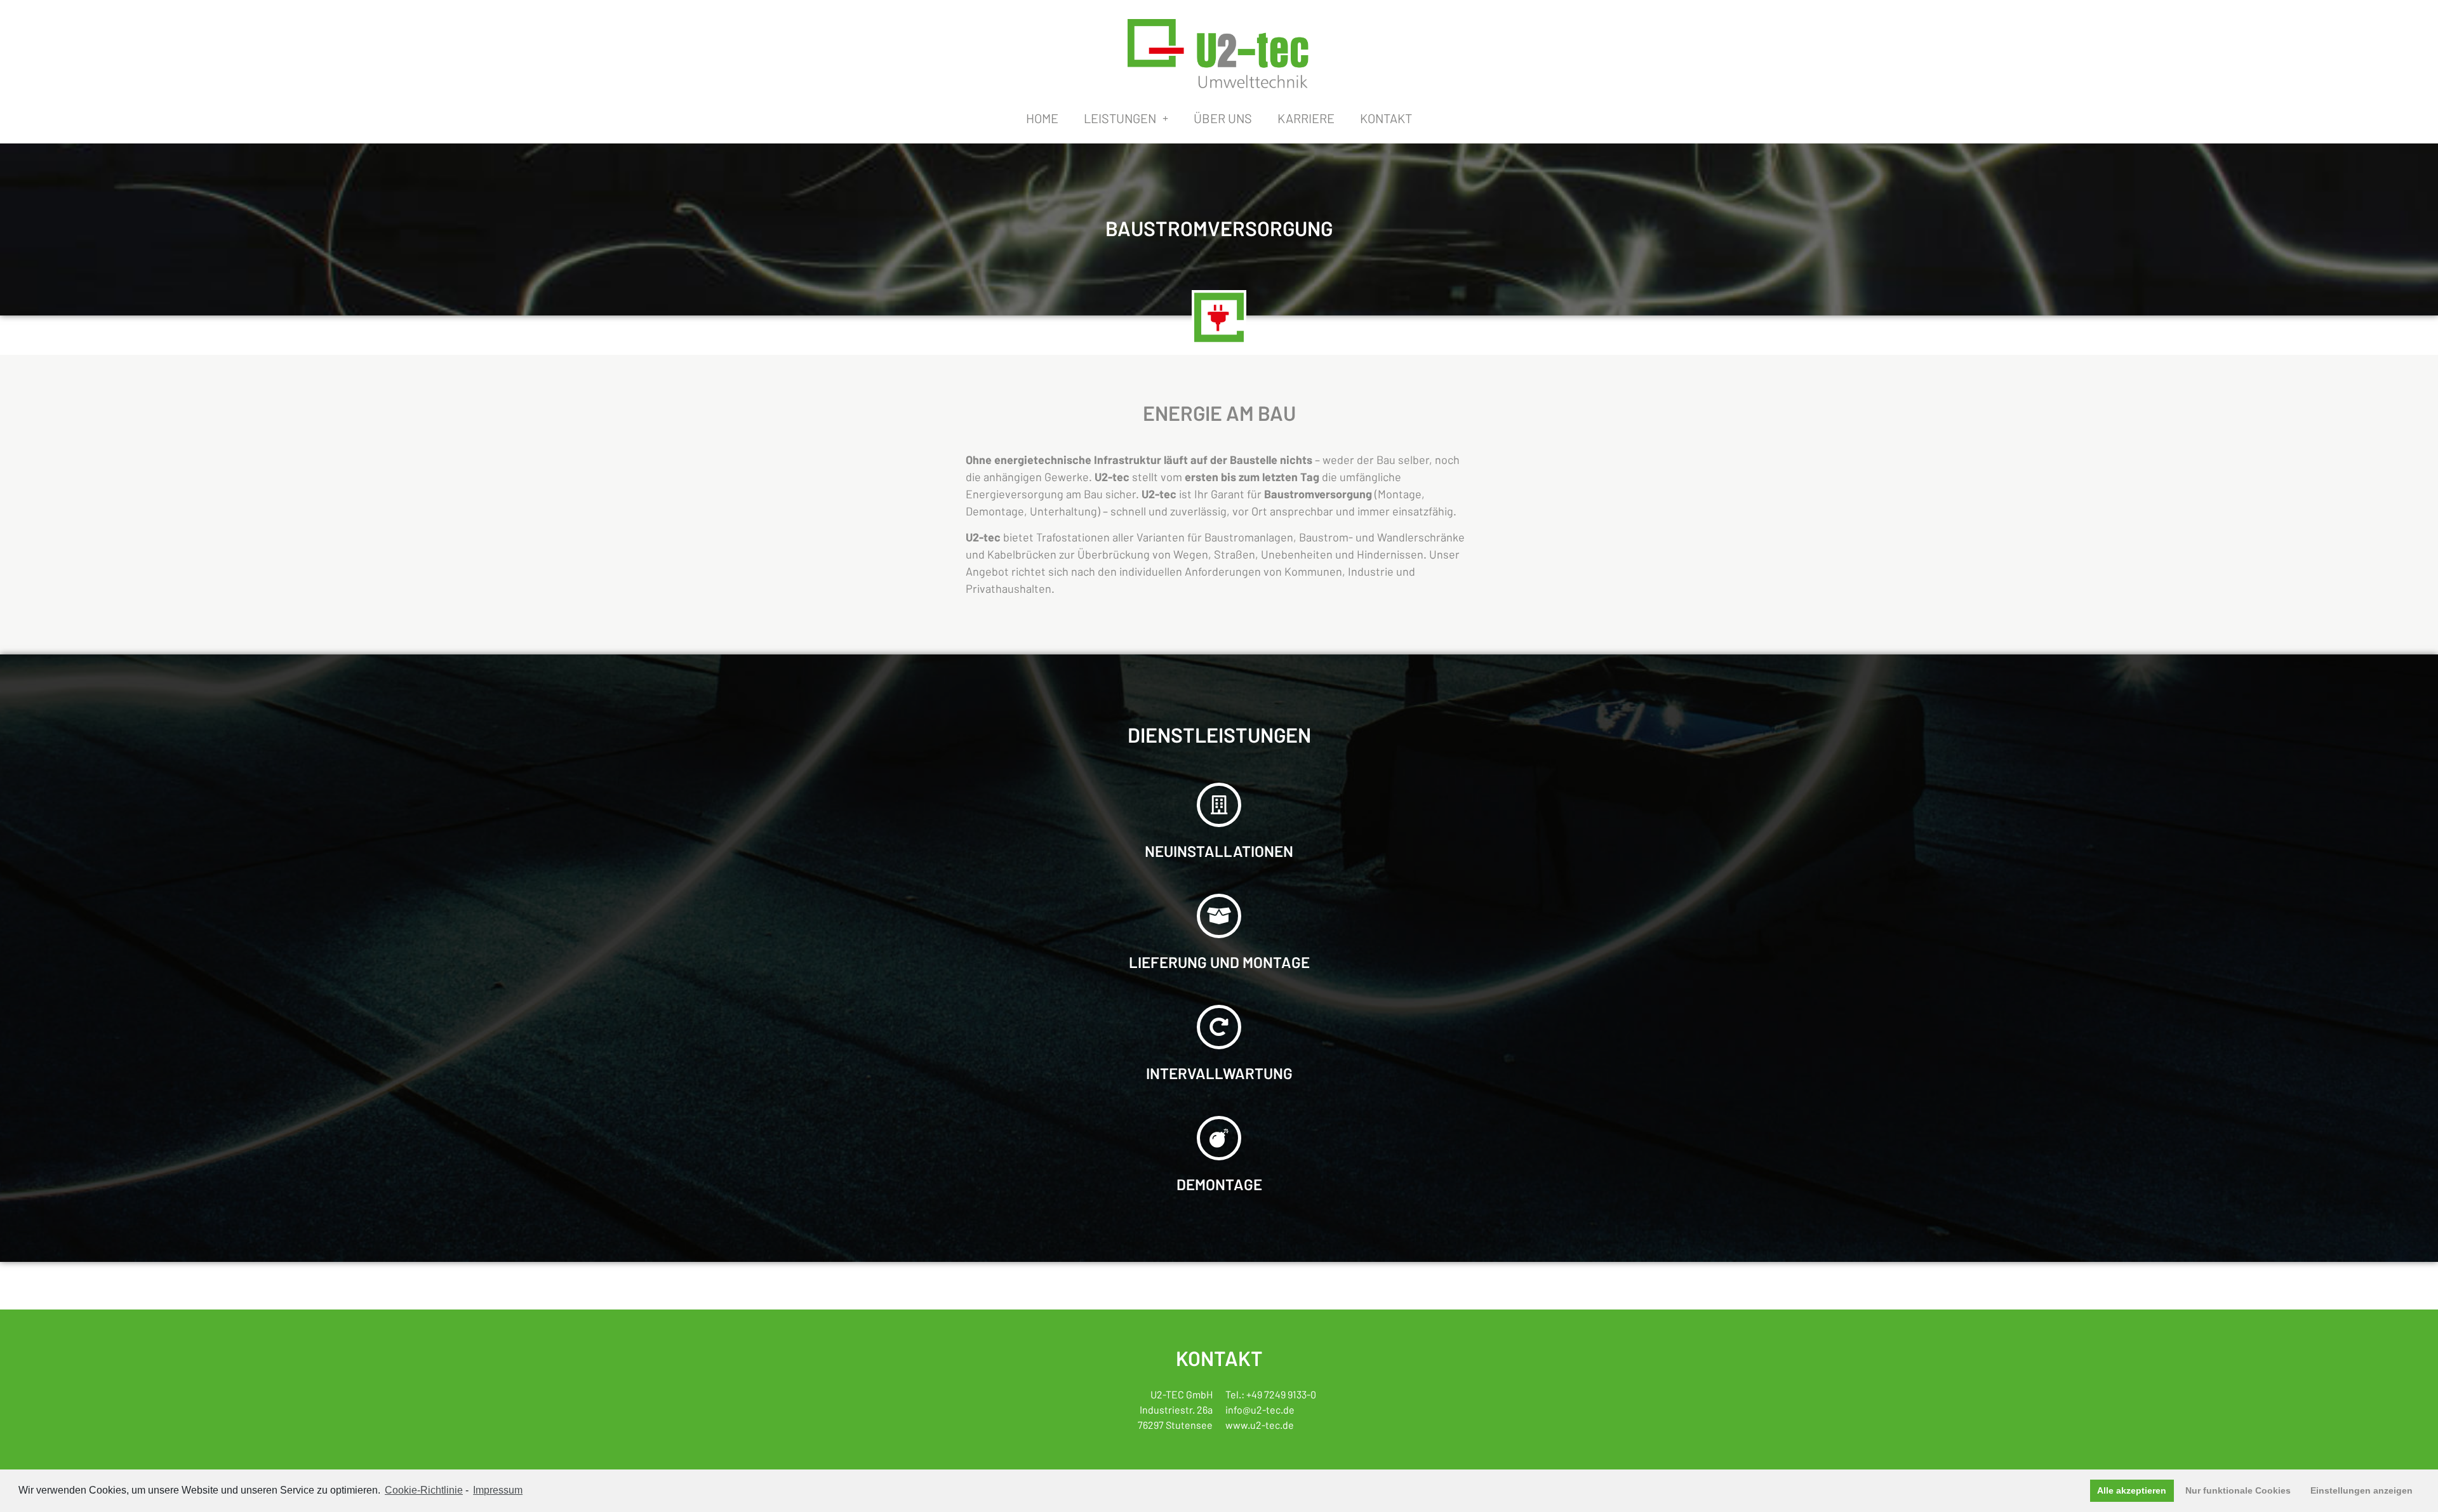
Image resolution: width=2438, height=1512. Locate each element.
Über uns (1223, 118)
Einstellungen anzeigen (2361, 1490)
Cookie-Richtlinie (424, 1490)
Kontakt (1386, 118)
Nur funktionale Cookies (2238, 1490)
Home (1042, 118)
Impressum (498, 1490)
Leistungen (1120, 118)
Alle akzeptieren (2132, 1490)
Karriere (1306, 118)
